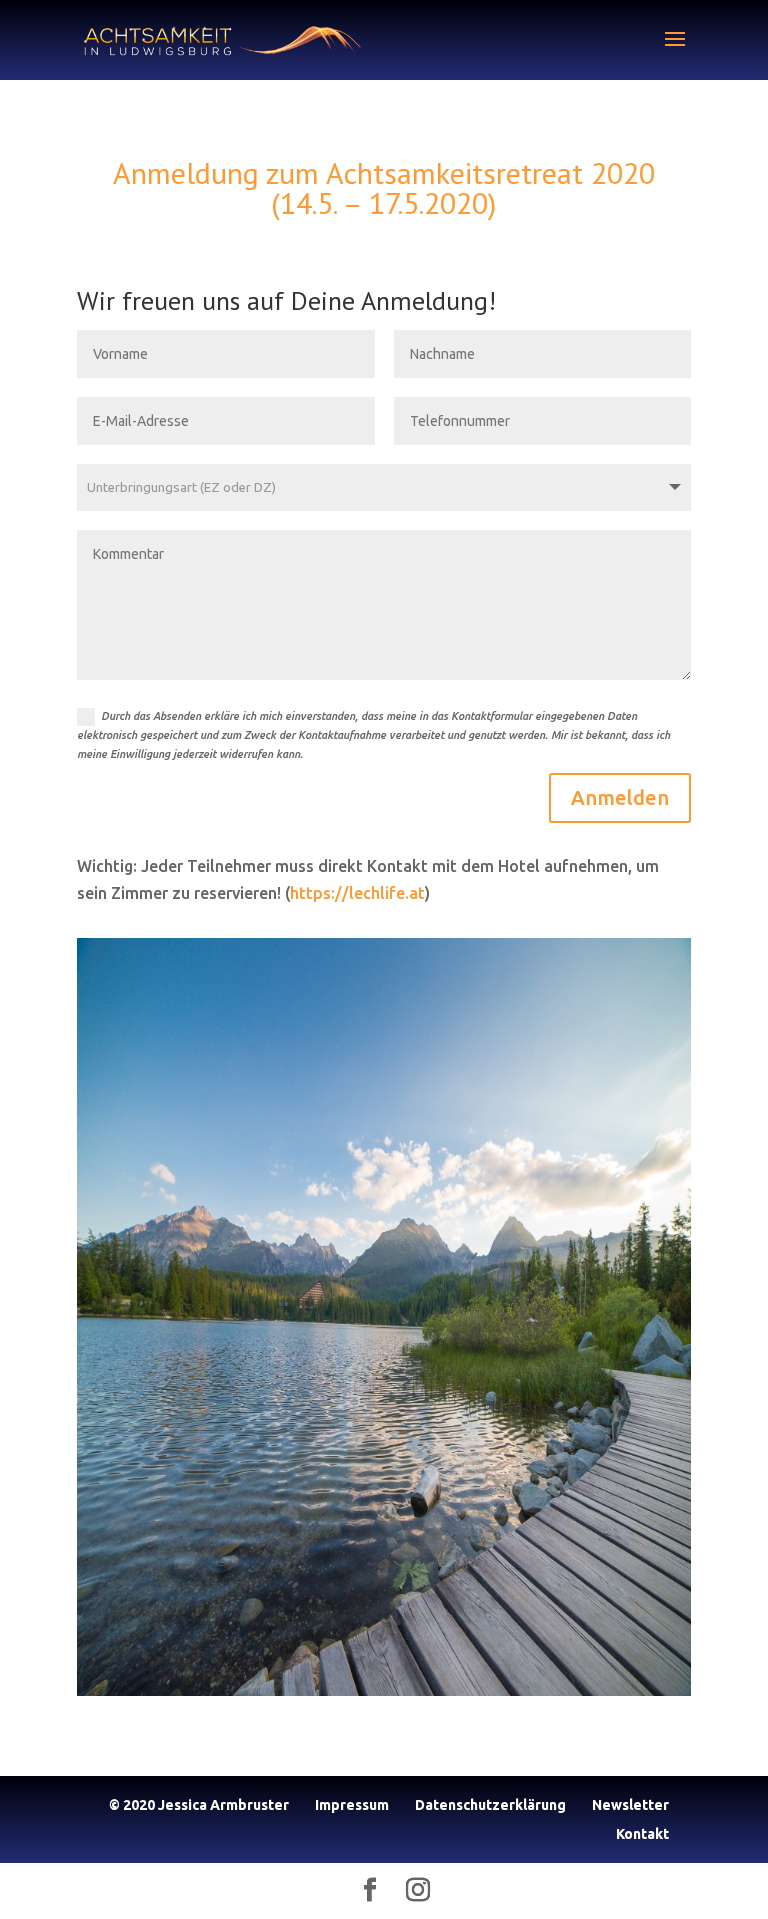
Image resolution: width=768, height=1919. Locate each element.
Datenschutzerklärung (490, 1805)
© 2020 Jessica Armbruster (199, 1805)
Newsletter (630, 1805)
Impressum (352, 1805)
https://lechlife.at (357, 893)
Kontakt (642, 1834)
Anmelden (620, 797)
